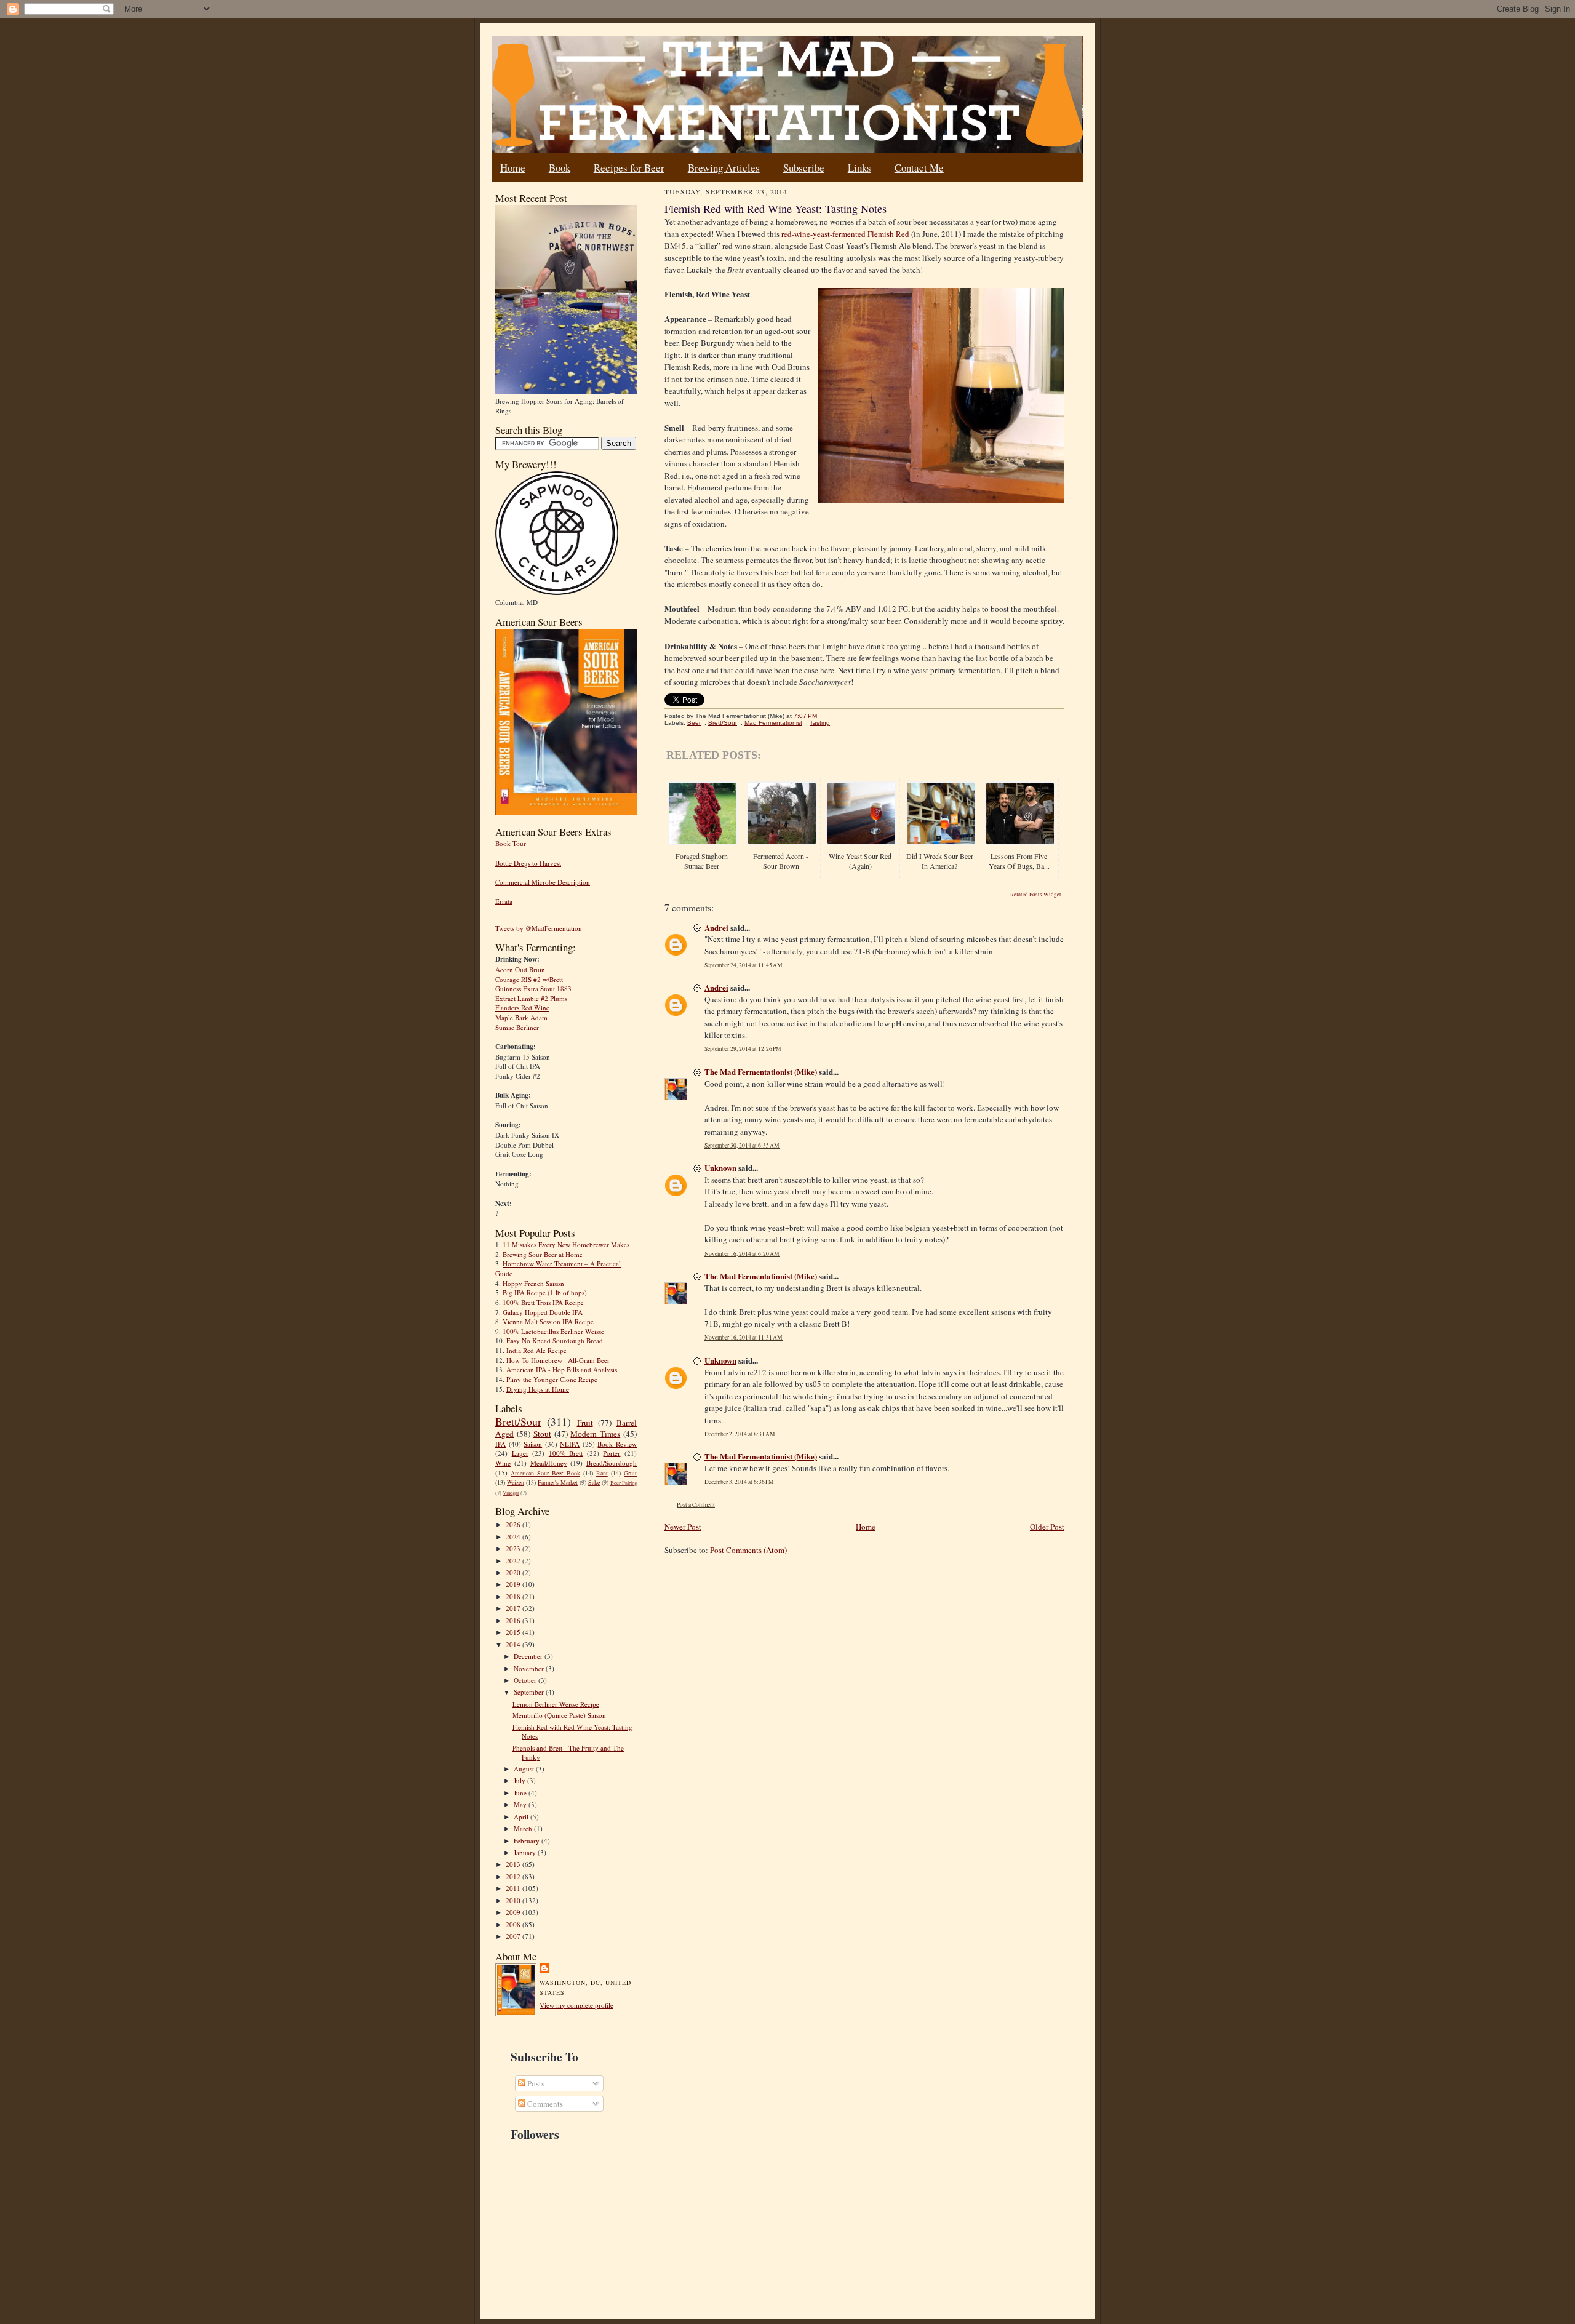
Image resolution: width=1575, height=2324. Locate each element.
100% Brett (566, 1453)
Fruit (585, 1423)
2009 (514, 1912)
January (526, 1852)
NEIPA (570, 1444)
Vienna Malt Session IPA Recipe (548, 1321)
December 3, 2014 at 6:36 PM (739, 1482)
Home (513, 168)
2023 (514, 1548)
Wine (503, 1463)
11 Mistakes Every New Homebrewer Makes (566, 1244)
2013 (514, 1864)
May (521, 1804)
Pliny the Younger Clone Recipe (552, 1379)
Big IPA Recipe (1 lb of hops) (545, 1292)
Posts (535, 2083)
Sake (594, 1482)
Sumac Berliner (517, 1027)
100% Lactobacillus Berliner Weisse (553, 1331)
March (524, 1828)
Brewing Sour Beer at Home (543, 1254)
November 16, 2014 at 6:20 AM (742, 1254)
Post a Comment (696, 1505)
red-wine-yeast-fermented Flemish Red (845, 234)
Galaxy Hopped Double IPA (543, 1312)
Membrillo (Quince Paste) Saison (559, 1715)
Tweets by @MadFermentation (539, 928)
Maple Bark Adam (521, 1017)
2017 (514, 1608)
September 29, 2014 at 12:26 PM (743, 1049)
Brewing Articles (724, 168)
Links (859, 168)
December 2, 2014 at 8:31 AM (740, 1434)
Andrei (716, 928)
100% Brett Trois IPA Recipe (543, 1302)
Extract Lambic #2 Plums (531, 998)
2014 (514, 1644)
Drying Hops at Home (538, 1389)
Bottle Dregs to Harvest (528, 863)
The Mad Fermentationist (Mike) (761, 1072)
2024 (514, 1537)
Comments (544, 2104)
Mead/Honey (549, 1463)
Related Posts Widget (1036, 895)
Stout (542, 1434)
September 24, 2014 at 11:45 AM (744, 965)
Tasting (820, 723)
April (522, 1817)
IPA (500, 1444)
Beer (694, 723)
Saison (533, 1444)
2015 (514, 1632)
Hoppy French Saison (533, 1283)
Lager (520, 1453)
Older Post (1047, 1527)
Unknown (720, 1168)
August (525, 1769)
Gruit (630, 1473)
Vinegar (511, 1493)
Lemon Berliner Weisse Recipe (556, 1704)
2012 (514, 1876)
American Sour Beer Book (545, 1473)
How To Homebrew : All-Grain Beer (558, 1360)
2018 (514, 1596)
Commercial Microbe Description (543, 882)
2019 (514, 1584)
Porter (612, 1453)
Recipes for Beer (629, 168)
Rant (602, 1473)
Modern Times (595, 1434)
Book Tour (511, 843)
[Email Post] (823, 716)
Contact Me (919, 168)
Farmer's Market (558, 1482)
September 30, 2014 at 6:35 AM (742, 1145)
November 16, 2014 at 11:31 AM (744, 1337)
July (520, 1780)
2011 (514, 1888)
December (529, 1656)
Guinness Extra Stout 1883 (533, 988)
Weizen (516, 1482)
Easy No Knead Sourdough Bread (555, 1340)
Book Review (617, 1444)
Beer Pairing (624, 1483)
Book (560, 168)
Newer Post (683, 1527)
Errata (504, 901)
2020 (514, 1572)
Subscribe (804, 168)
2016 (514, 1620)
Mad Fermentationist (773, 723)
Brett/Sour (518, 1421)
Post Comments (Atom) (748, 1550)
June (521, 1793)
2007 (514, 1936)
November (530, 1668)
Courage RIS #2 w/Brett (529, 979)
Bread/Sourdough (612, 1463)
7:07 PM (805, 716)
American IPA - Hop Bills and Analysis (562, 1369)
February (528, 1841)
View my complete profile (576, 2005)
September (530, 1692)
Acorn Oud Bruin (520, 969)
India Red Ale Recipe (536, 1350)
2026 (514, 1524)
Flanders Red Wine (522, 1008)
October (526, 1680)
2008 (514, 1924)
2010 (514, 1900)
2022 (514, 1561)
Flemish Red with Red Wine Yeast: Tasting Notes (776, 209)
